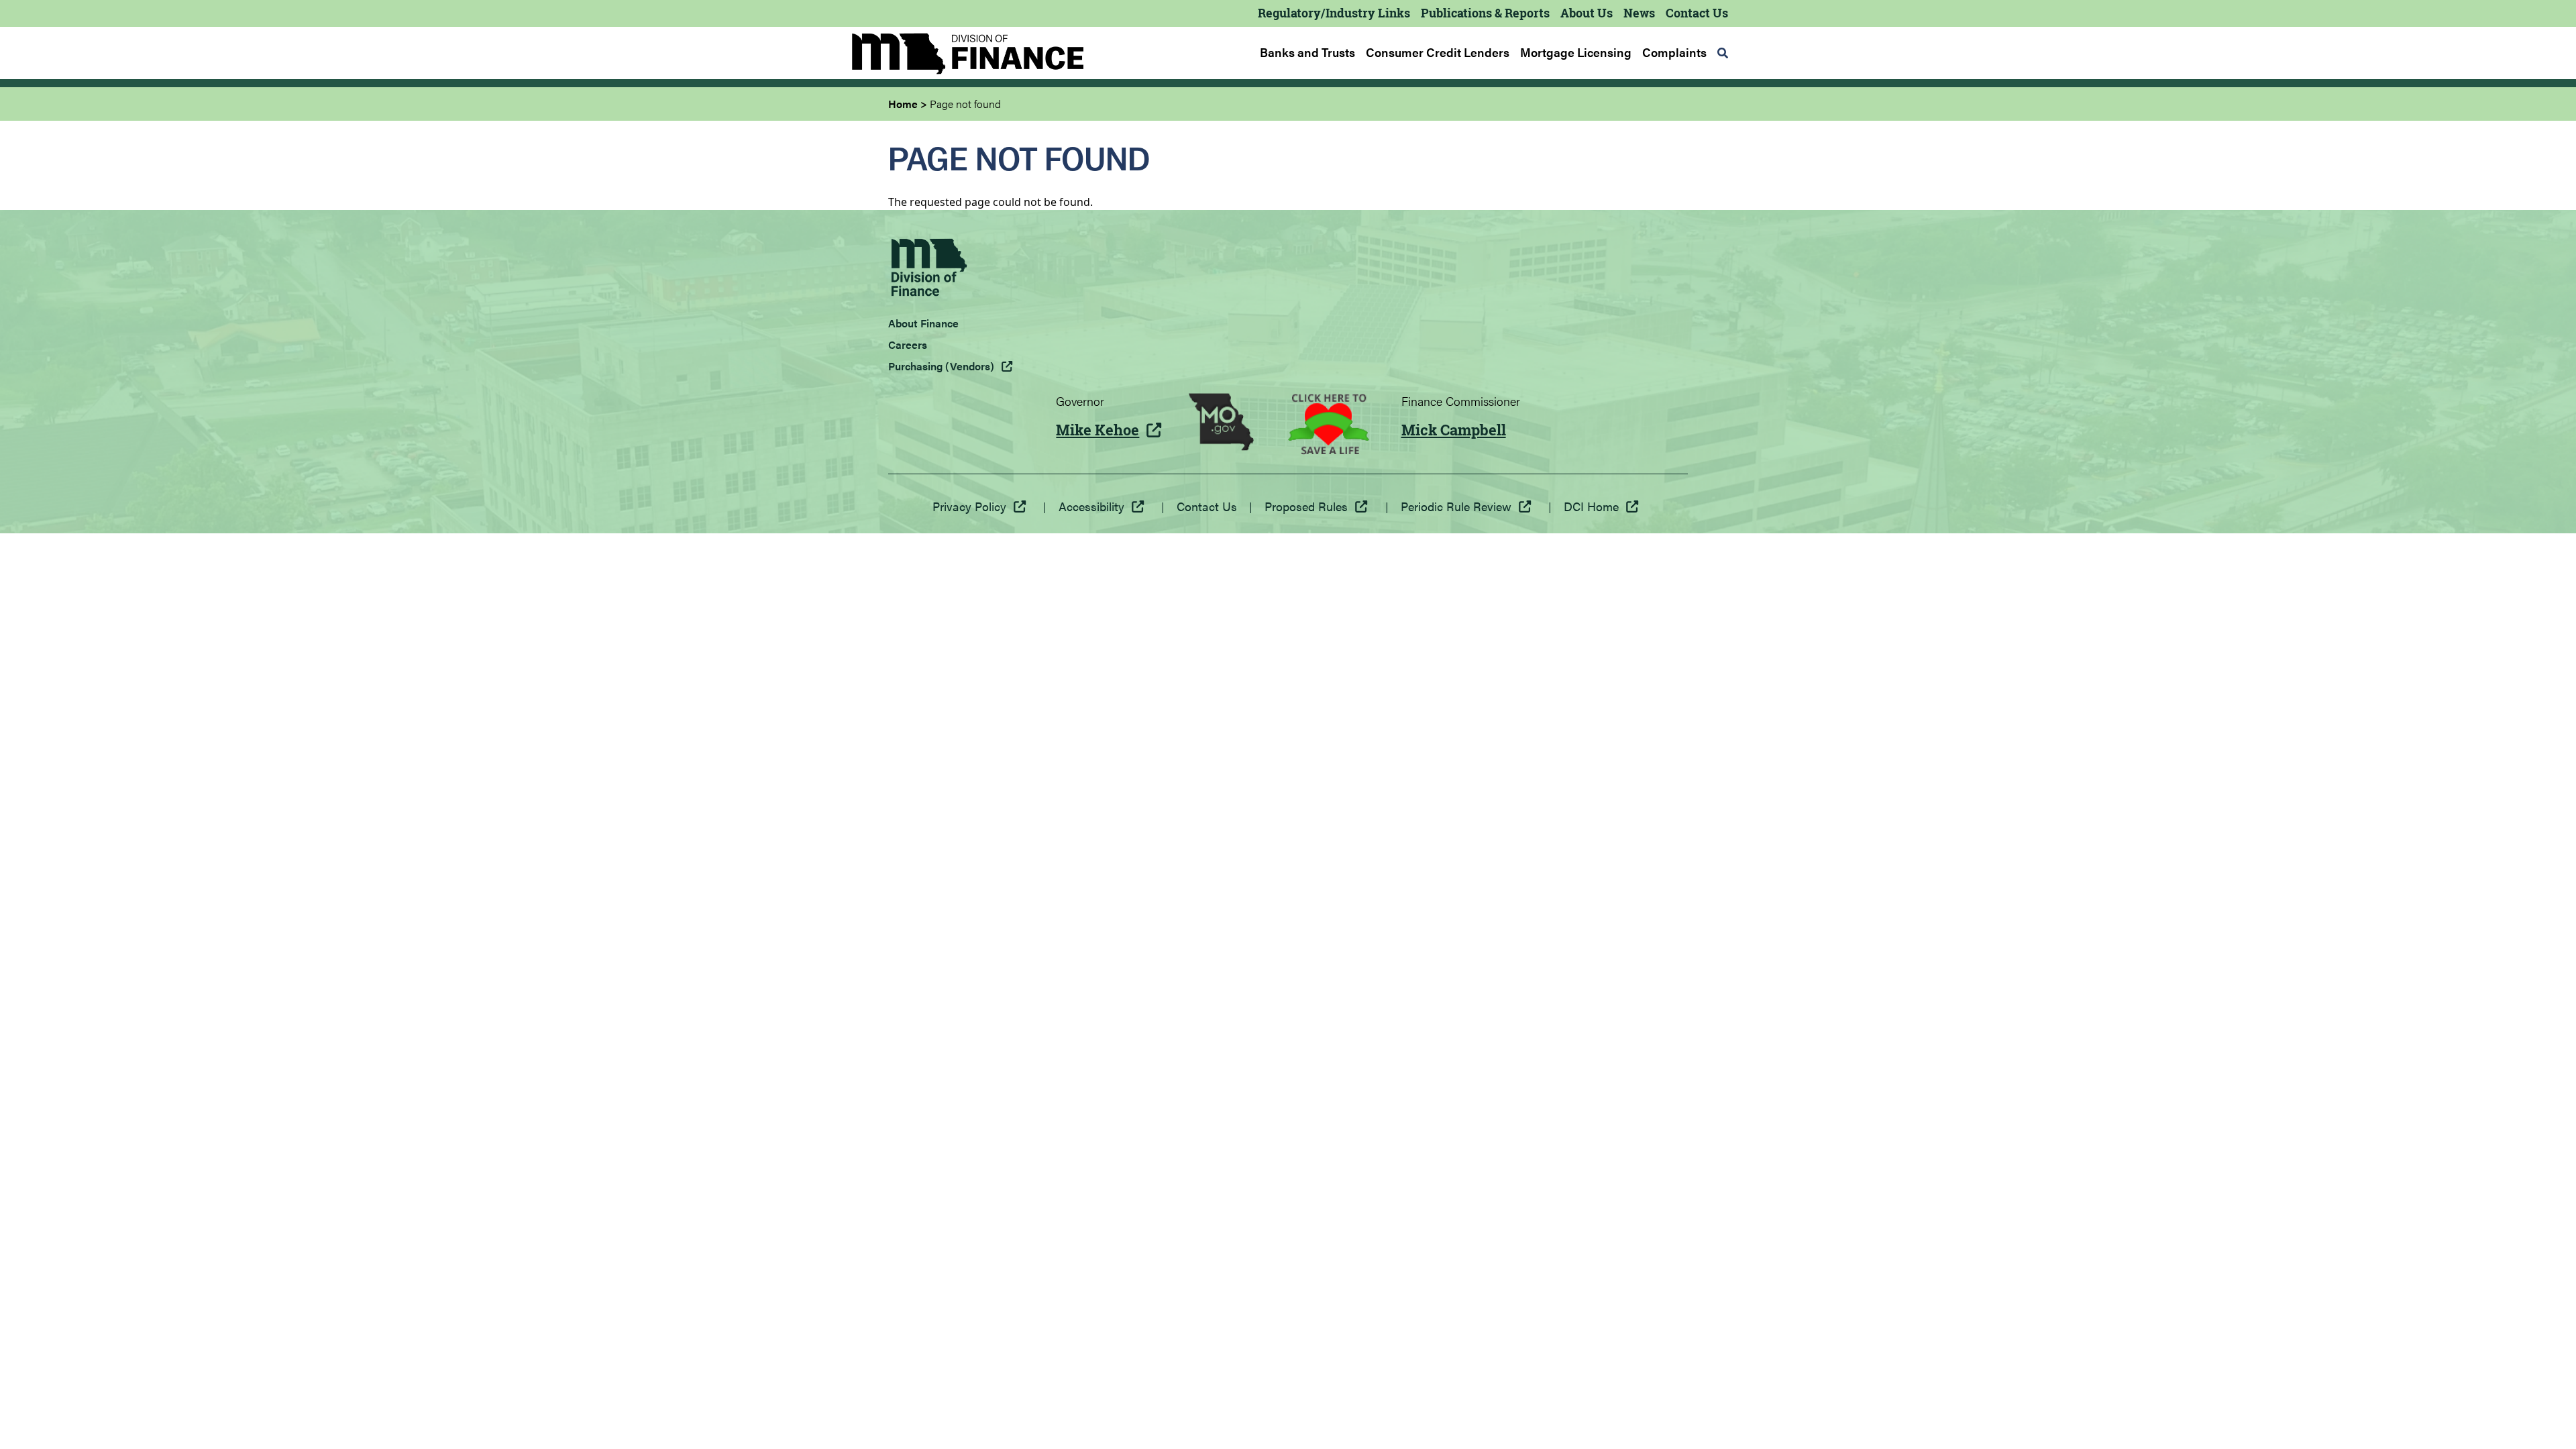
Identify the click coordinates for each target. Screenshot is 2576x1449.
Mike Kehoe (1097, 430)
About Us (1587, 13)
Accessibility (1091, 506)
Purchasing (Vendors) (941, 366)
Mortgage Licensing (1576, 52)
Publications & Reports (1485, 13)
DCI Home (1591, 506)
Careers (908, 344)
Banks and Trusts (1307, 52)
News (1639, 13)
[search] (1723, 53)
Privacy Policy (969, 506)
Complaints (1674, 52)
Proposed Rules (1306, 506)
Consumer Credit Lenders (1438, 52)
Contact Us (1697, 13)
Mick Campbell (1454, 430)
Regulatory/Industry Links (1334, 13)
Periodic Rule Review (1456, 506)
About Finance (923, 323)
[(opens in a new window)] (1221, 424)
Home (903, 104)
